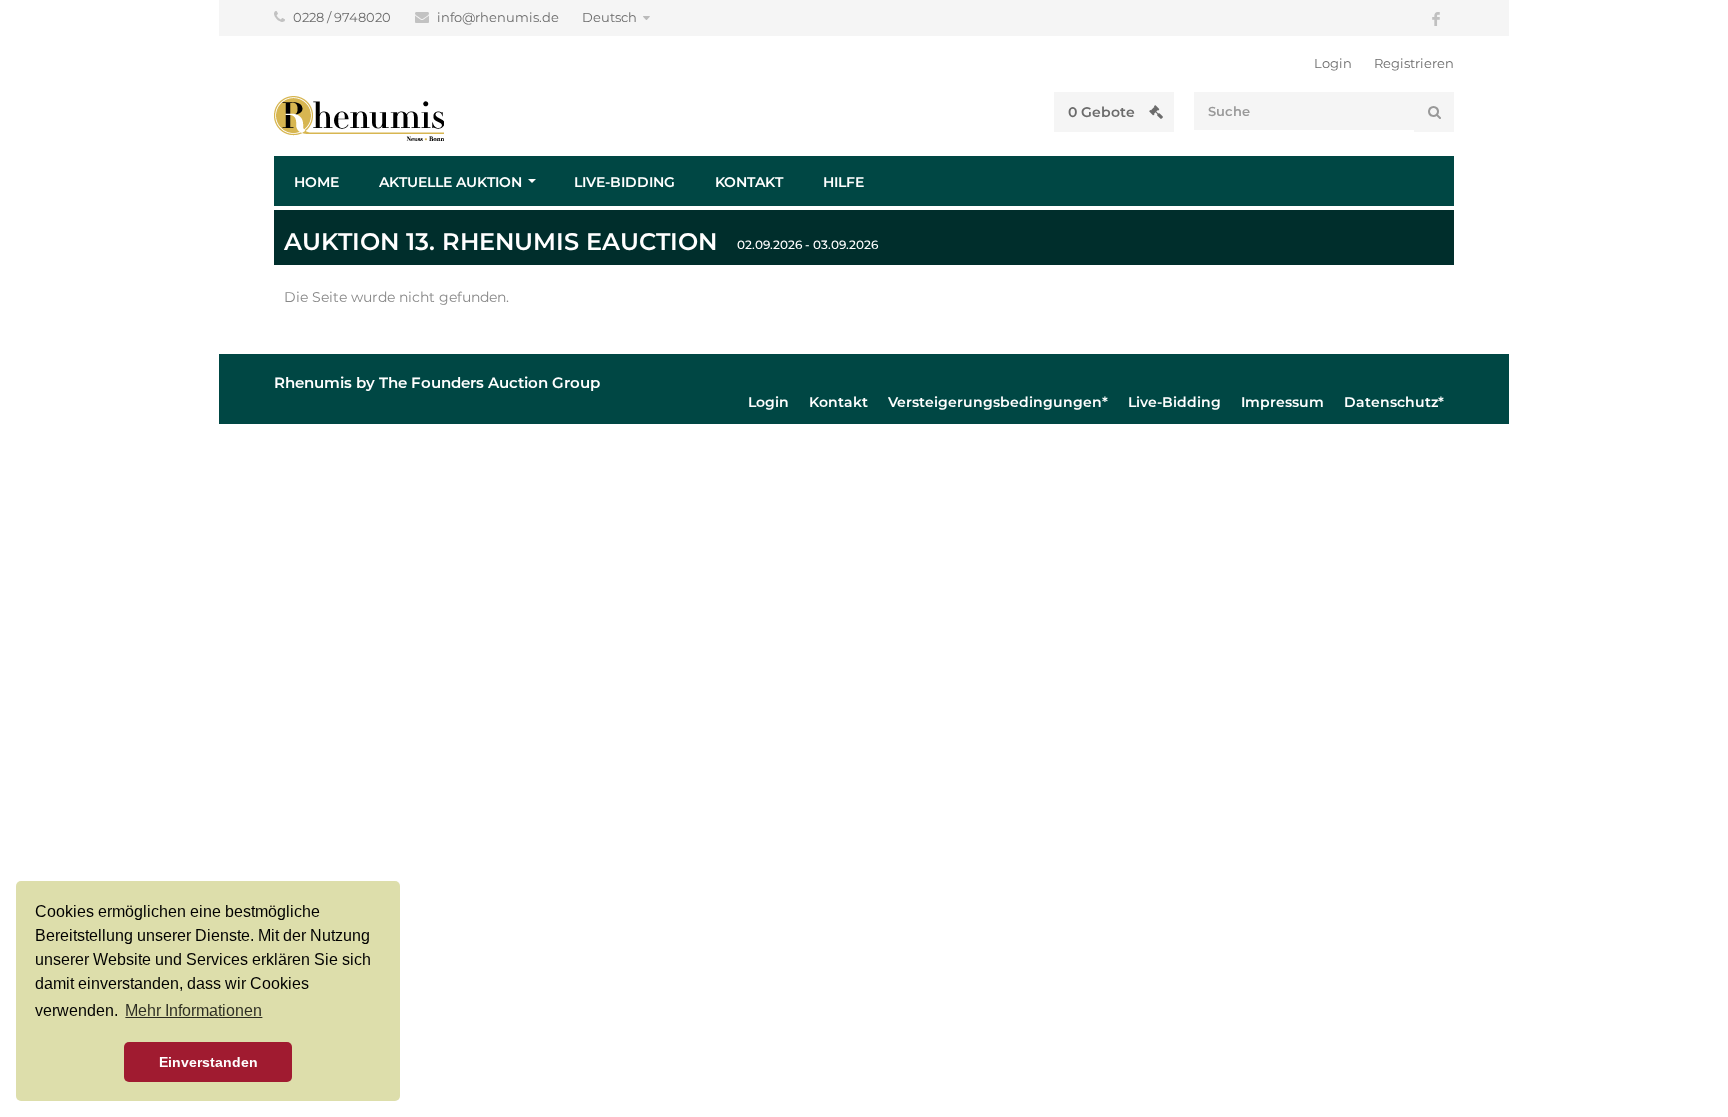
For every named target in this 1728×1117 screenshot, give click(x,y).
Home (316, 182)
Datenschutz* (1394, 402)
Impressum (1282, 402)
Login (1333, 63)
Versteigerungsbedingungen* (998, 402)
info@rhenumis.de (499, 17)
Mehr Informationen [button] (193, 1010)
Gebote (1103, 112)
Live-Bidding (624, 182)
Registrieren (1414, 63)
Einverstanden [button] (208, 1062)
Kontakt (749, 182)
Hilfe (843, 182)
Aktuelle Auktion (450, 182)
